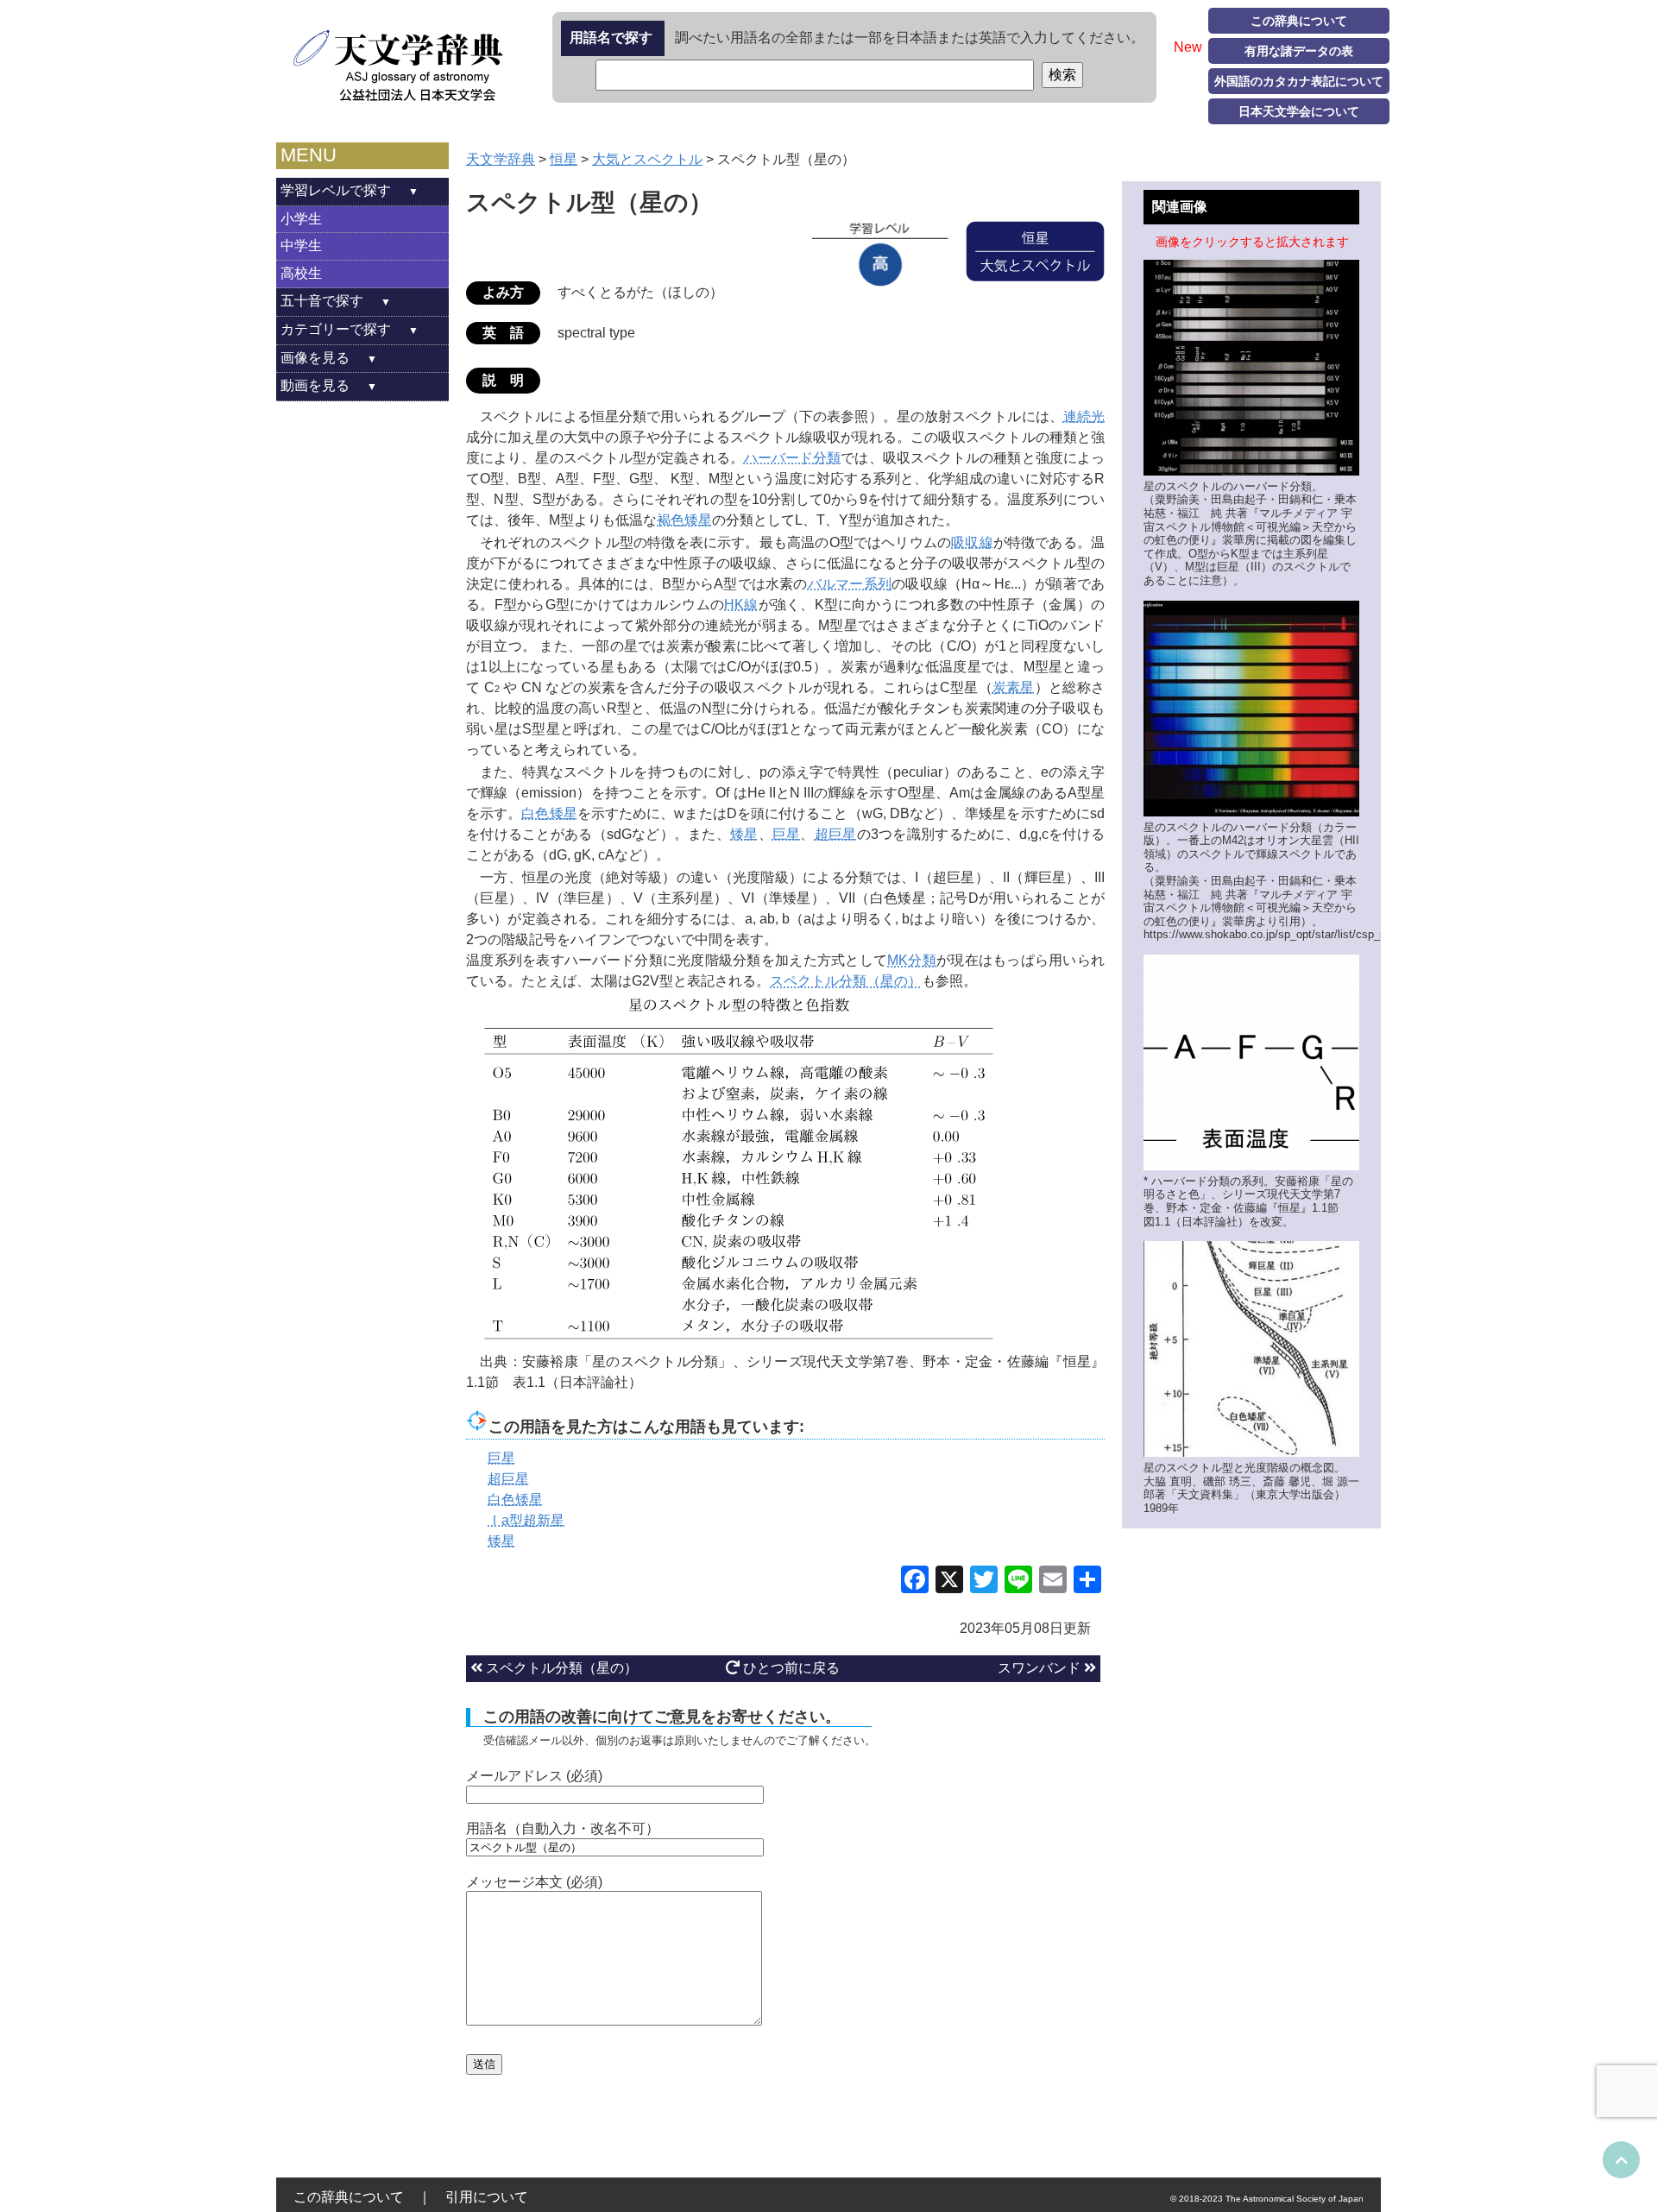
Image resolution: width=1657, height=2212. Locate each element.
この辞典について (1299, 21)
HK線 (741, 605)
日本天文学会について (1299, 111)
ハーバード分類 (793, 458)
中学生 (301, 246)
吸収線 (972, 542)
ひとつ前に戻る (790, 1668)
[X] (949, 1582)
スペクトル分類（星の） (846, 981)
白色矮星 (549, 813)
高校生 (301, 273)
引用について (487, 2197)
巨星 (787, 834)
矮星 (744, 834)
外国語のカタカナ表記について (1299, 81)
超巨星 (836, 834)
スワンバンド (1041, 1668)
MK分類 (912, 960)
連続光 (1084, 416)
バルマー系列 (850, 584)
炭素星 (1014, 687)
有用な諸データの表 (1299, 51)
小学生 (301, 219)
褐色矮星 (684, 520)
